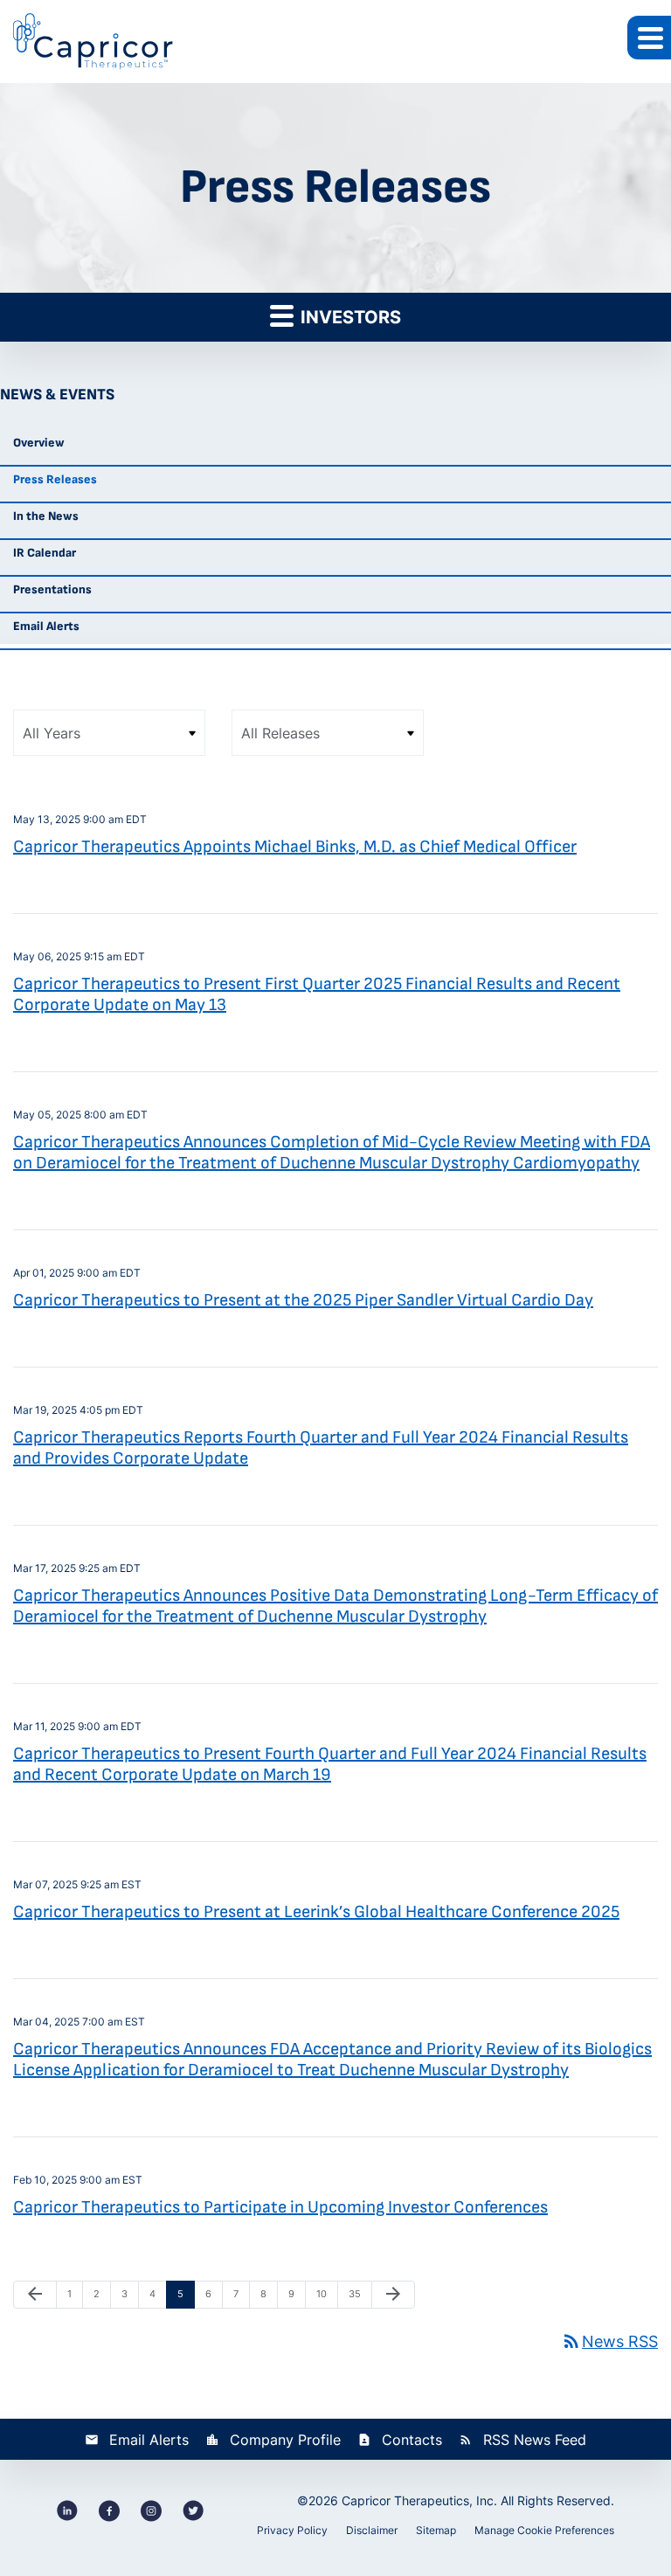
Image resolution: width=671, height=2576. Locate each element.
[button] (649, 38)
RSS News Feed (535, 2440)
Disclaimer (372, 2530)
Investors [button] (349, 317)
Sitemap (436, 2530)
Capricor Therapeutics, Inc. (419, 2500)
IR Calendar (45, 553)
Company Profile (285, 2440)
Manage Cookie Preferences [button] (544, 2530)
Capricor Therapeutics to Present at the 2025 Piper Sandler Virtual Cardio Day (303, 1300)
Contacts (412, 2440)
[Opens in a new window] (67, 2510)
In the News (46, 516)
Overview (39, 443)
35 (359, 2293)
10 (327, 2293)
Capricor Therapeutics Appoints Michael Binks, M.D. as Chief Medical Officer (295, 847)
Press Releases (55, 479)
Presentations (52, 589)
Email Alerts (46, 626)
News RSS (609, 2341)
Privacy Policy (292, 2530)
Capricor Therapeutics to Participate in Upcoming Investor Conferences (280, 2207)
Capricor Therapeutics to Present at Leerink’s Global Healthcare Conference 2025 (316, 1912)
